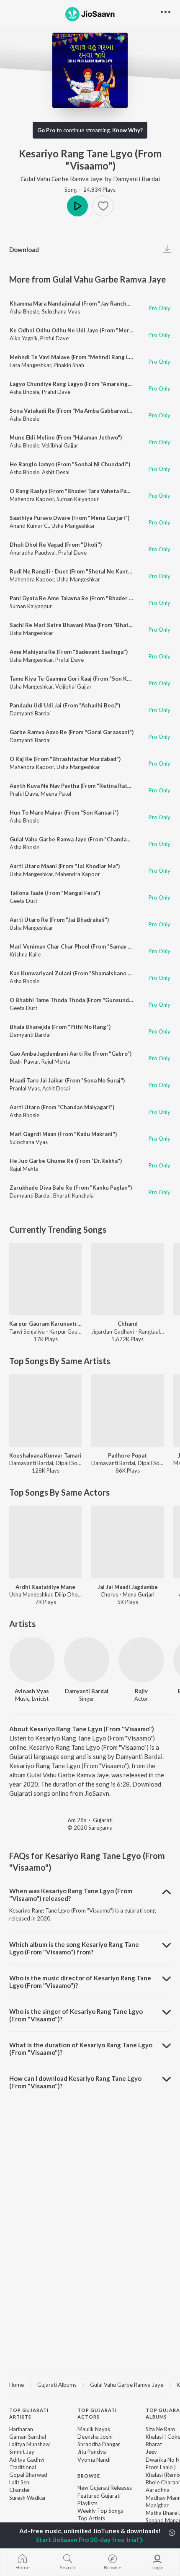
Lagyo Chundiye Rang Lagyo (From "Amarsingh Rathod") (83, 384)
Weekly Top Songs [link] (100, 2511)
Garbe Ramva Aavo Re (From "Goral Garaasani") (72, 732)
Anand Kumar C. (29, 526)
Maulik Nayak (94, 2429)
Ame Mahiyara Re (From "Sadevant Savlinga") (69, 652)
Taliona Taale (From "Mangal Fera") (55, 893)
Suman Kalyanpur (78, 499)
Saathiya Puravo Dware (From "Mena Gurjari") (69, 518)
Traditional (23, 2467)
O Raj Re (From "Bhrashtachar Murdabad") (65, 759)
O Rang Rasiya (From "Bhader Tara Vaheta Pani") (73, 491)
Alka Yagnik (24, 338)
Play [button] (77, 206)
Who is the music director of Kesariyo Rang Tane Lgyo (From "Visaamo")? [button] (80, 1982)
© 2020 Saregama (90, 1828)
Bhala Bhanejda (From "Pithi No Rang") (60, 1027)
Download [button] (24, 249)
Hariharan (21, 2429)
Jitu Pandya (92, 2452)
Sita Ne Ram (160, 2429)
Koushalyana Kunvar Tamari (45, 1455)
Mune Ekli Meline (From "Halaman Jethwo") (66, 437)
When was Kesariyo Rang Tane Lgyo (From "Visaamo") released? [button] (71, 1895)
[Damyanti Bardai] (87, 1660)
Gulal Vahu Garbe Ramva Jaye (62, 179)
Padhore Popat (127, 1455)
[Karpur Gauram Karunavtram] (46, 1279)
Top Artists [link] (91, 2518)
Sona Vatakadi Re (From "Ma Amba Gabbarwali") (72, 411)
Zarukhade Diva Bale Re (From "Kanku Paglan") (71, 1188)
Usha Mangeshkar (73, 526)
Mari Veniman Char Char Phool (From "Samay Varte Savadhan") (91, 946)
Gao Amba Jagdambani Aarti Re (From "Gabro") (71, 1054)
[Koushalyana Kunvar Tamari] (46, 1411)
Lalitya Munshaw (30, 2444)
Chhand (128, 1324)
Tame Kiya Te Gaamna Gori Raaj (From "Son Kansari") (78, 679)
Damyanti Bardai (136, 179)
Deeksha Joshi (95, 2437)
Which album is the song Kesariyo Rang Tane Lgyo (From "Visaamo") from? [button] (74, 1948)
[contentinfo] (90, 2485)
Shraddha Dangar (99, 2444)
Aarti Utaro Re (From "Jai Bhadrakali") (59, 920)
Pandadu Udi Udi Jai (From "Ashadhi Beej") (65, 705)
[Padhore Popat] (128, 1411)
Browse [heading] (89, 2476)
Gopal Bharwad (28, 2475)
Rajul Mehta (56, 1062)
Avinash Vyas (32, 1691)
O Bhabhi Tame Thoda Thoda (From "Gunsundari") (75, 1000)
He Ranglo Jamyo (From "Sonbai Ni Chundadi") (70, 464)
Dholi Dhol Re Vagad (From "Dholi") (56, 545)
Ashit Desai (56, 472)
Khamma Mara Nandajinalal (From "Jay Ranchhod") (75, 303)
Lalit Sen (19, 2482)
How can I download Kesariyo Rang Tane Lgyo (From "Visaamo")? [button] (75, 2082)
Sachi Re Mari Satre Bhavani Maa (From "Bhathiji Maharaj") (87, 625)
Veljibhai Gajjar (60, 445)
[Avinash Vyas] (32, 1660)
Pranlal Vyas (25, 1088)
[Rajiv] (141, 1660)
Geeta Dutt (23, 901)
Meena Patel (56, 794)
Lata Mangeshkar (30, 365)
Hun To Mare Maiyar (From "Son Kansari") (64, 812)
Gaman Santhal (28, 2437)
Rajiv (141, 1691)
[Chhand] (128, 1279)
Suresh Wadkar (28, 2498)
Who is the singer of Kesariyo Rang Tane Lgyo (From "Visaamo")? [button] (76, 2015)
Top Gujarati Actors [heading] (97, 2414)
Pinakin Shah (69, 365)
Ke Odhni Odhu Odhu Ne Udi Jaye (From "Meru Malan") (82, 330)
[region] (90, 2384)
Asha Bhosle (24, 311)
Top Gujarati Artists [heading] (29, 2414)
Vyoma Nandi (94, 2460)
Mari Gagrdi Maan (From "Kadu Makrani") (63, 1134)
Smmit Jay (22, 2452)
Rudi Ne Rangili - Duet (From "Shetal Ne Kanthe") (74, 571)
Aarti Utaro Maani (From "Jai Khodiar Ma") (65, 866)
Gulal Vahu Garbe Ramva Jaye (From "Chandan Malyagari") (85, 839)
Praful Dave (54, 338)
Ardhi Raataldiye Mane (45, 1587)
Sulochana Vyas (61, 311)
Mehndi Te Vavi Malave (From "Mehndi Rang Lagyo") (77, 357)
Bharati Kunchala (73, 1195)
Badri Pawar (24, 1062)
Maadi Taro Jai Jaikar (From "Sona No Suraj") (67, 1080)
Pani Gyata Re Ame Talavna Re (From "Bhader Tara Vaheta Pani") (93, 598)
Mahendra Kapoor (32, 499)
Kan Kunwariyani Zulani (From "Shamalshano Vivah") (78, 973)
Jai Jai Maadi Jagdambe (128, 1587)
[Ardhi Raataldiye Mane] (46, 1542)
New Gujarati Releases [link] (105, 2488)
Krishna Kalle (25, 954)
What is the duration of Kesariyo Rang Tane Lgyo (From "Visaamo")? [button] (81, 2049)
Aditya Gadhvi (27, 2460)
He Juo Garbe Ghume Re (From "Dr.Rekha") (66, 1161)
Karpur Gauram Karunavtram (46, 1324)
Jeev (151, 2452)
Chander (20, 2490)
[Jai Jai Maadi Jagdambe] (128, 1542)
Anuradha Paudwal (33, 553)
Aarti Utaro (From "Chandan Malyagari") (62, 1107)
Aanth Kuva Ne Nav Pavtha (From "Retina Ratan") (74, 786)
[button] (103, 206)
